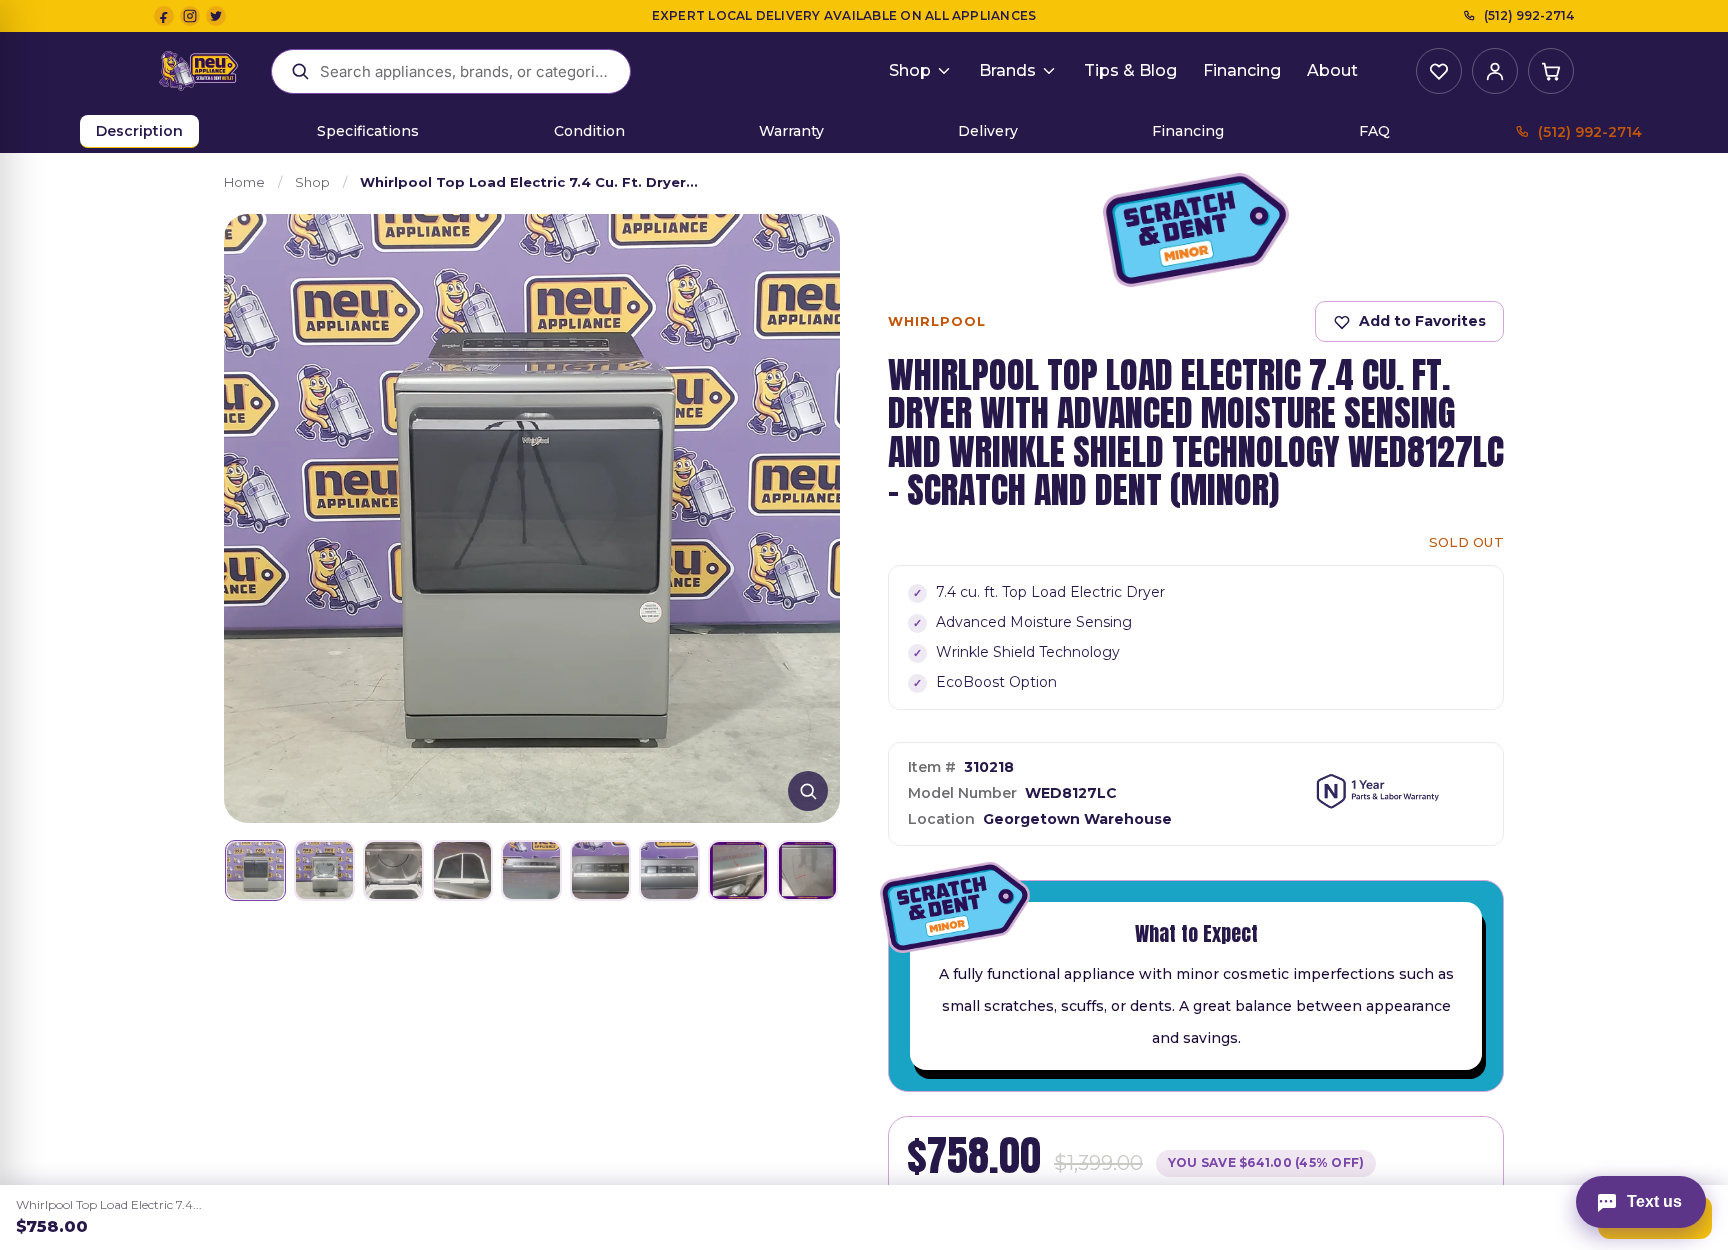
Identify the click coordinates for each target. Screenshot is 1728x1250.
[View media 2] (324, 870)
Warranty (791, 131)
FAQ (1374, 131)
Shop (910, 70)
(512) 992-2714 (1529, 15)
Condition (589, 131)
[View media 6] (600, 870)
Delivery (988, 131)
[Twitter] (216, 16)
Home (244, 182)
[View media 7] (669, 870)
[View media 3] (393, 870)
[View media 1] (255, 870)
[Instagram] (190, 16)
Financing (1242, 70)
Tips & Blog (1130, 70)
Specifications (368, 131)
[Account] (1495, 71)
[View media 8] (738, 870)
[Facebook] (164, 16)
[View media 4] (462, 870)
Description (139, 131)
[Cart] (1551, 71)
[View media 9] (807, 870)
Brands (1007, 70)
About (1332, 70)
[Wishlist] (1439, 71)
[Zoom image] (808, 791)
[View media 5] (531, 870)
